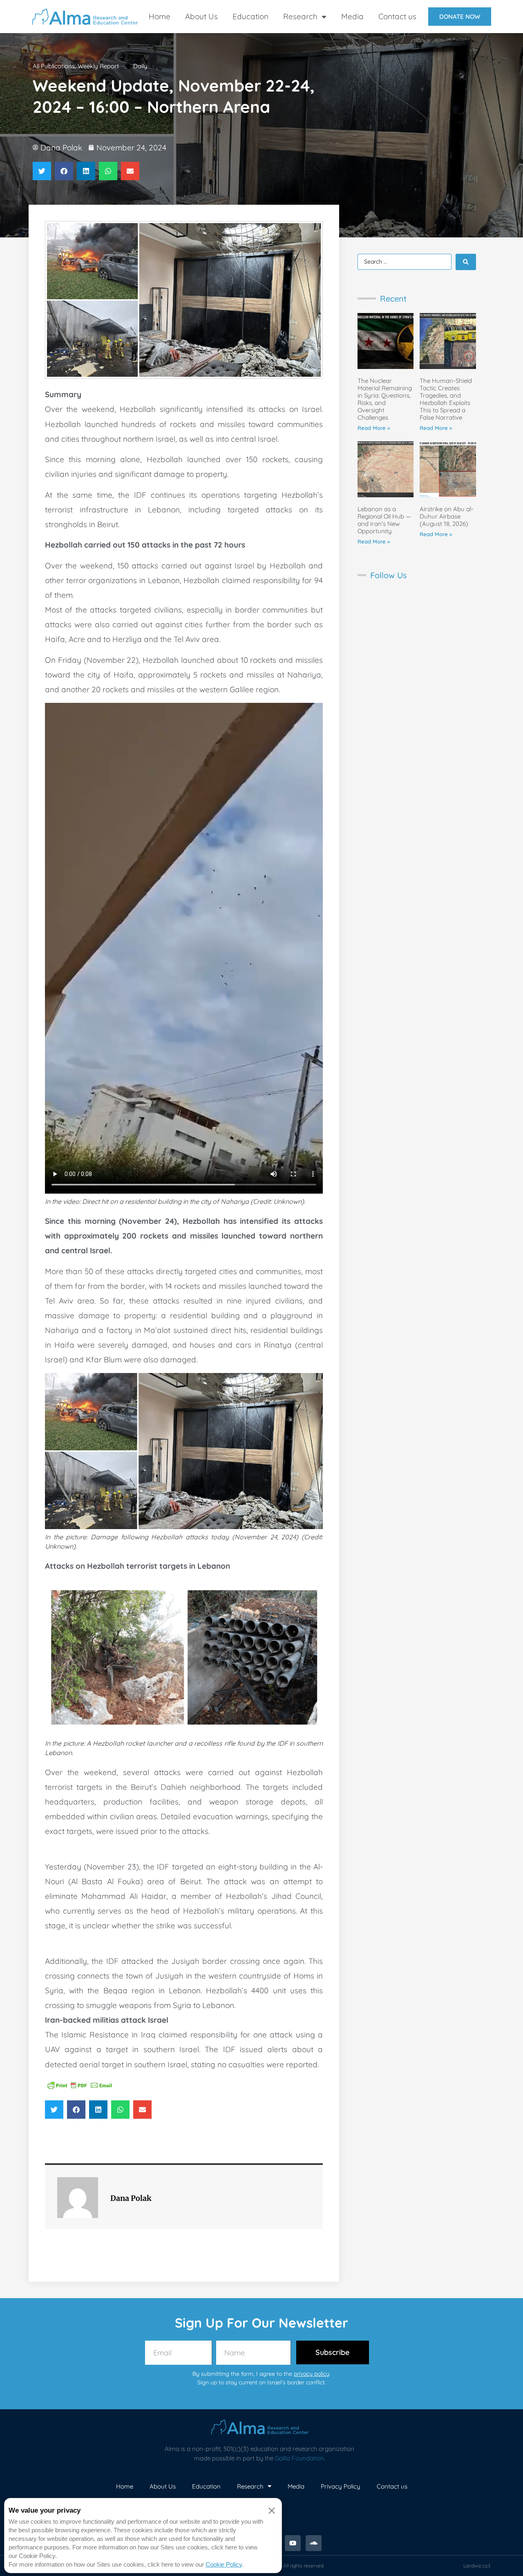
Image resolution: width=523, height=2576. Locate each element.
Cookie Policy (224, 2564)
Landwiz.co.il (477, 2566)
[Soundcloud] (314, 2543)
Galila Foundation (299, 2458)
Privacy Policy (341, 2486)
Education (250, 16)
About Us (201, 16)
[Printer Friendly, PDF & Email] (80, 2085)
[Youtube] (293, 2543)
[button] (42, 171)
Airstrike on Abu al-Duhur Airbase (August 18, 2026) (447, 516)
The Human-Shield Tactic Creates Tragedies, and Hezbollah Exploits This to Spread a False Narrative (446, 399)
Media (352, 16)
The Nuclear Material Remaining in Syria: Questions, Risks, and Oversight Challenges (385, 399)
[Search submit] (466, 262)
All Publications (54, 66)
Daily (140, 66)
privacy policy (312, 2374)
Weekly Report (98, 66)
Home (160, 16)
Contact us (397, 16)
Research (300, 16)
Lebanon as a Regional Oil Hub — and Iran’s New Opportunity (384, 520)
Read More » (374, 428)
